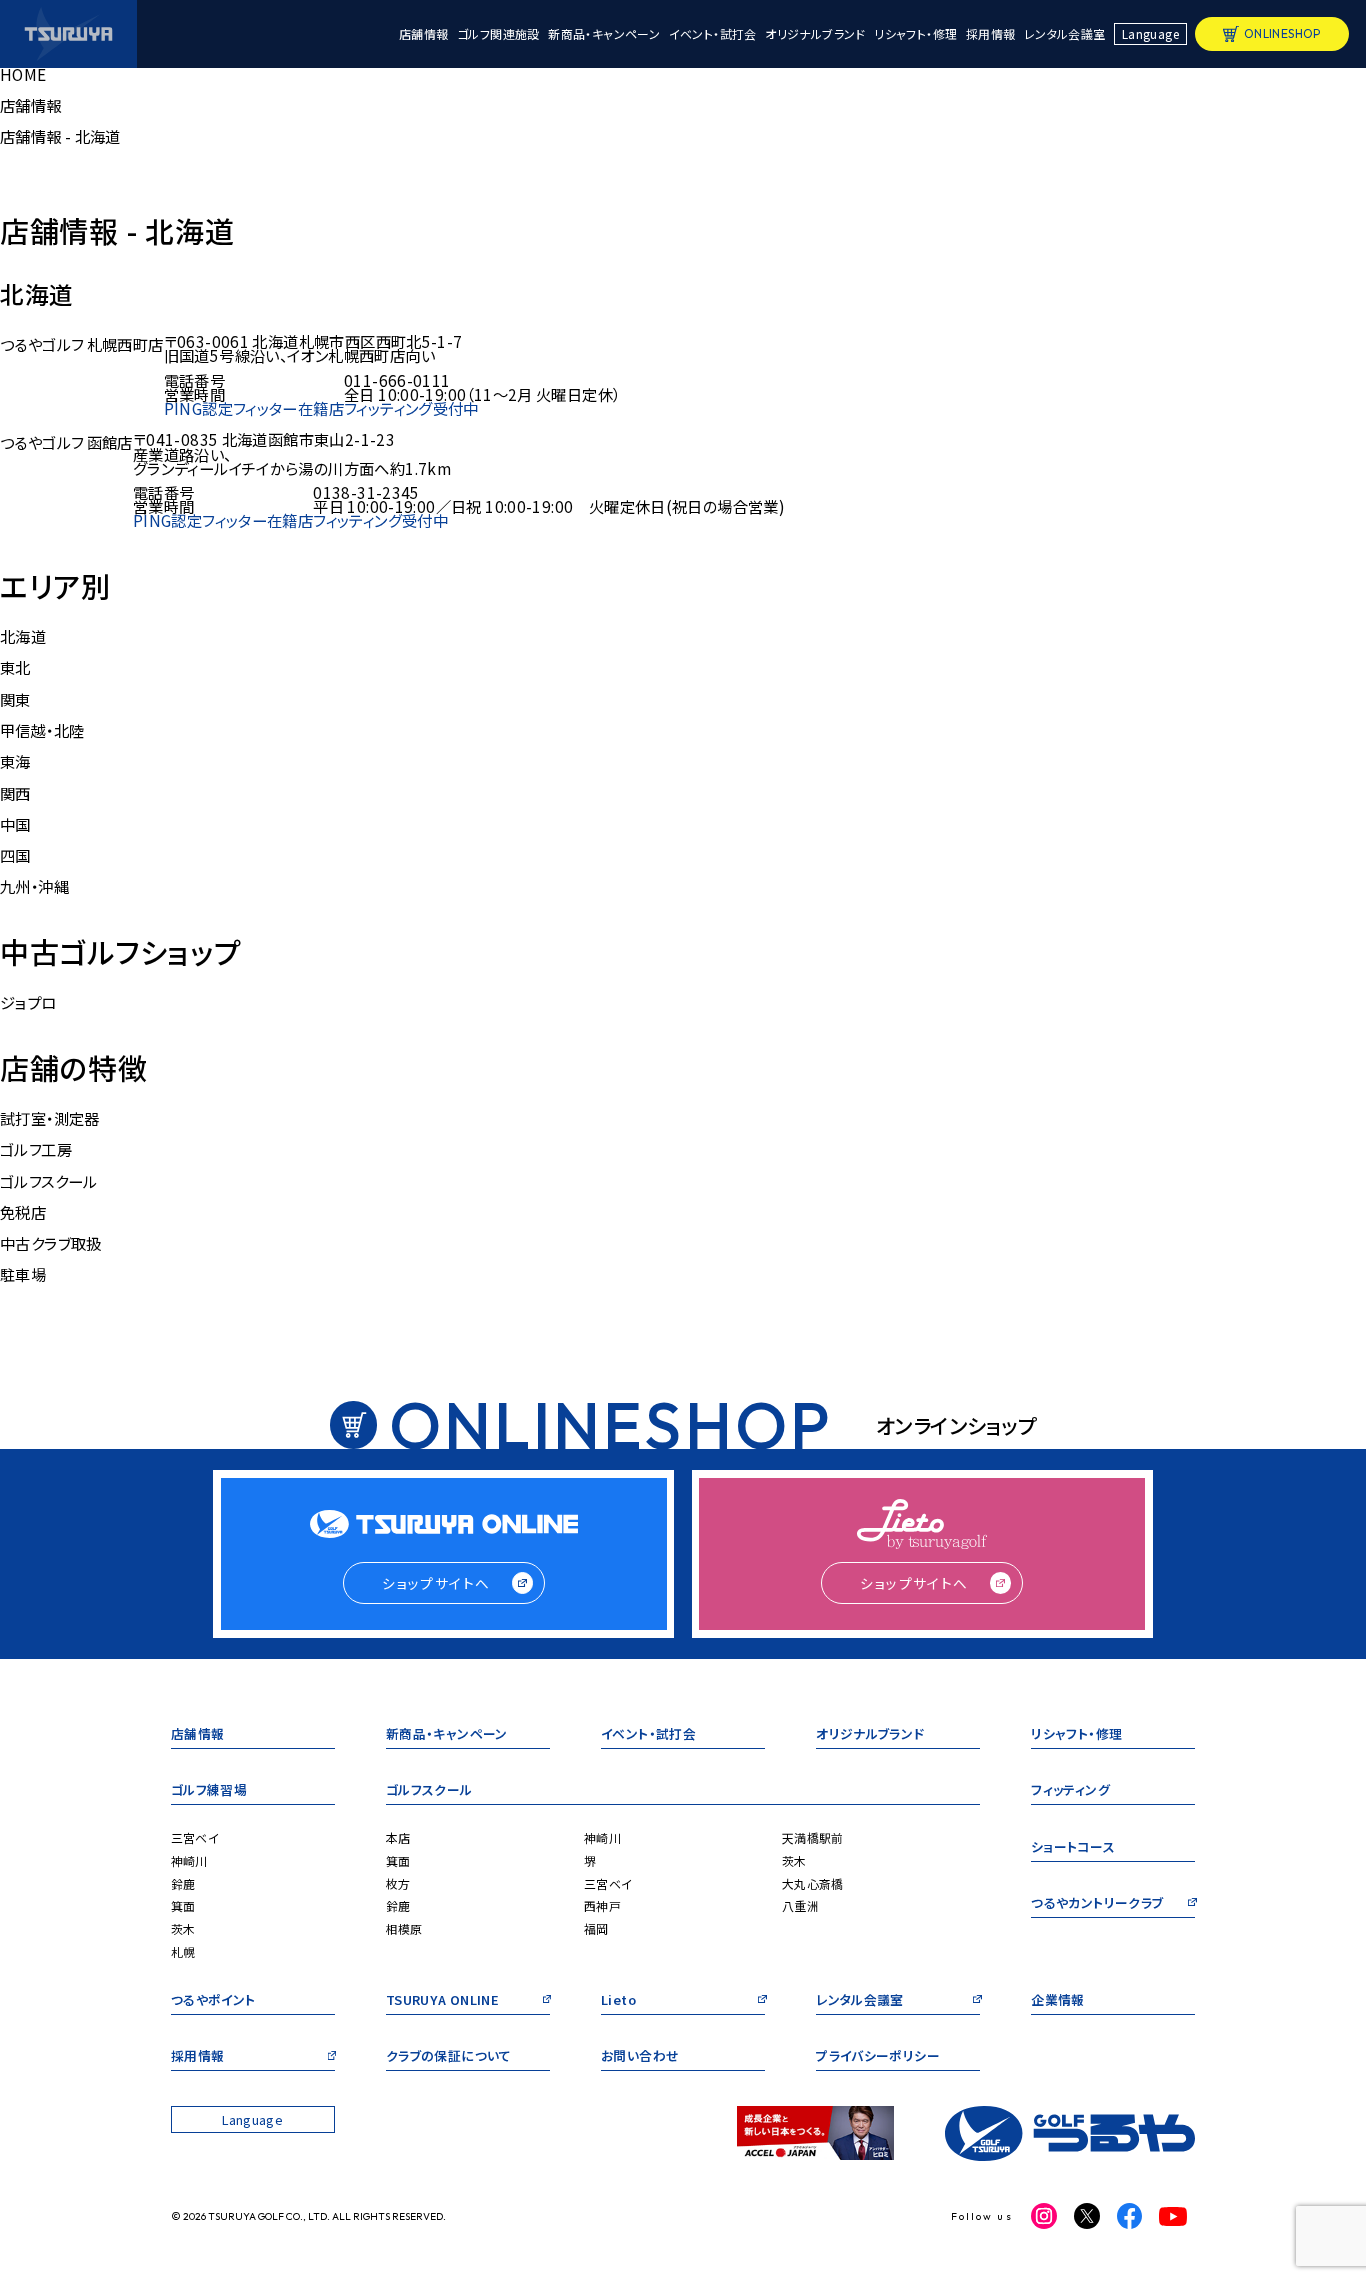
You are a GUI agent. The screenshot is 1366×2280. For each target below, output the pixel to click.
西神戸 (602, 1905)
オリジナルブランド (815, 34)
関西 (15, 793)
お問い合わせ (640, 2057)
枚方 (398, 1883)
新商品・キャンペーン (604, 34)
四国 (15, 855)
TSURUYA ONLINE (442, 2001)
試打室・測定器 (50, 1118)
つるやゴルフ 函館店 (66, 442)
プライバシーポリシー (878, 2057)
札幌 (183, 1951)
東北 (15, 667)
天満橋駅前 (813, 1837)
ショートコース (1073, 1848)
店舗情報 (424, 34)
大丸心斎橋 (813, 1883)
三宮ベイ (195, 1837)
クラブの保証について (449, 2057)
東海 (15, 761)
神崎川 (189, 1860)
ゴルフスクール (49, 1181)
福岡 (596, 1928)
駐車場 (23, 1274)
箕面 (183, 1905)
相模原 (404, 1928)
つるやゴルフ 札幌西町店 (82, 344)
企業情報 (1058, 2001)
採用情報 (991, 34)
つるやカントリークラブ (1097, 1904)
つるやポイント (213, 2001)
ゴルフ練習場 (209, 1791)
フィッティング (1070, 1791)
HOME (23, 74)
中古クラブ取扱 (51, 1243)
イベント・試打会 (713, 34)
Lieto (618, 2001)
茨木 (183, 1928)
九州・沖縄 (34, 886)
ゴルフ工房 (36, 1149)
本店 (398, 1837)
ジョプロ (28, 1002)
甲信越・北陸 (42, 730)
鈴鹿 (183, 1883)
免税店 (23, 1212)
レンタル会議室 (1065, 34)
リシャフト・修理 (915, 34)
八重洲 (800, 1905)
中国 (15, 824)
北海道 (23, 636)
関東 (15, 699)
